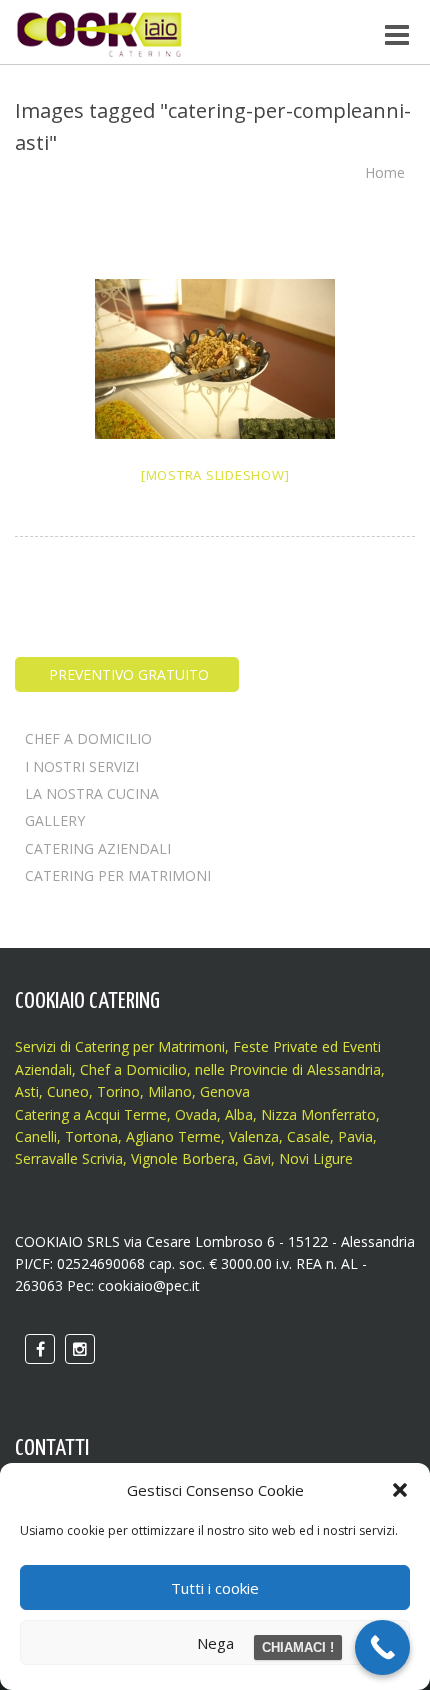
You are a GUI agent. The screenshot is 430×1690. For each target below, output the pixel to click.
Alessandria (344, 1069)
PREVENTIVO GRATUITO (127, 674)
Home (385, 172)
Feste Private (273, 1046)
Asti (27, 1091)
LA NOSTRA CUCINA (92, 793)
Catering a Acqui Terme (91, 1114)
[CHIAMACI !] (382, 1647)
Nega (215, 1643)
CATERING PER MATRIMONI (118, 875)
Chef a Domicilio (133, 1069)
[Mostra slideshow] (215, 475)
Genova (225, 1091)
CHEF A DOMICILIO (88, 738)
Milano (170, 1091)
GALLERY (55, 820)
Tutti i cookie (215, 1588)
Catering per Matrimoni (150, 1046)
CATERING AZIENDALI (98, 848)
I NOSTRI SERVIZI (82, 766)
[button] (400, 1490)
